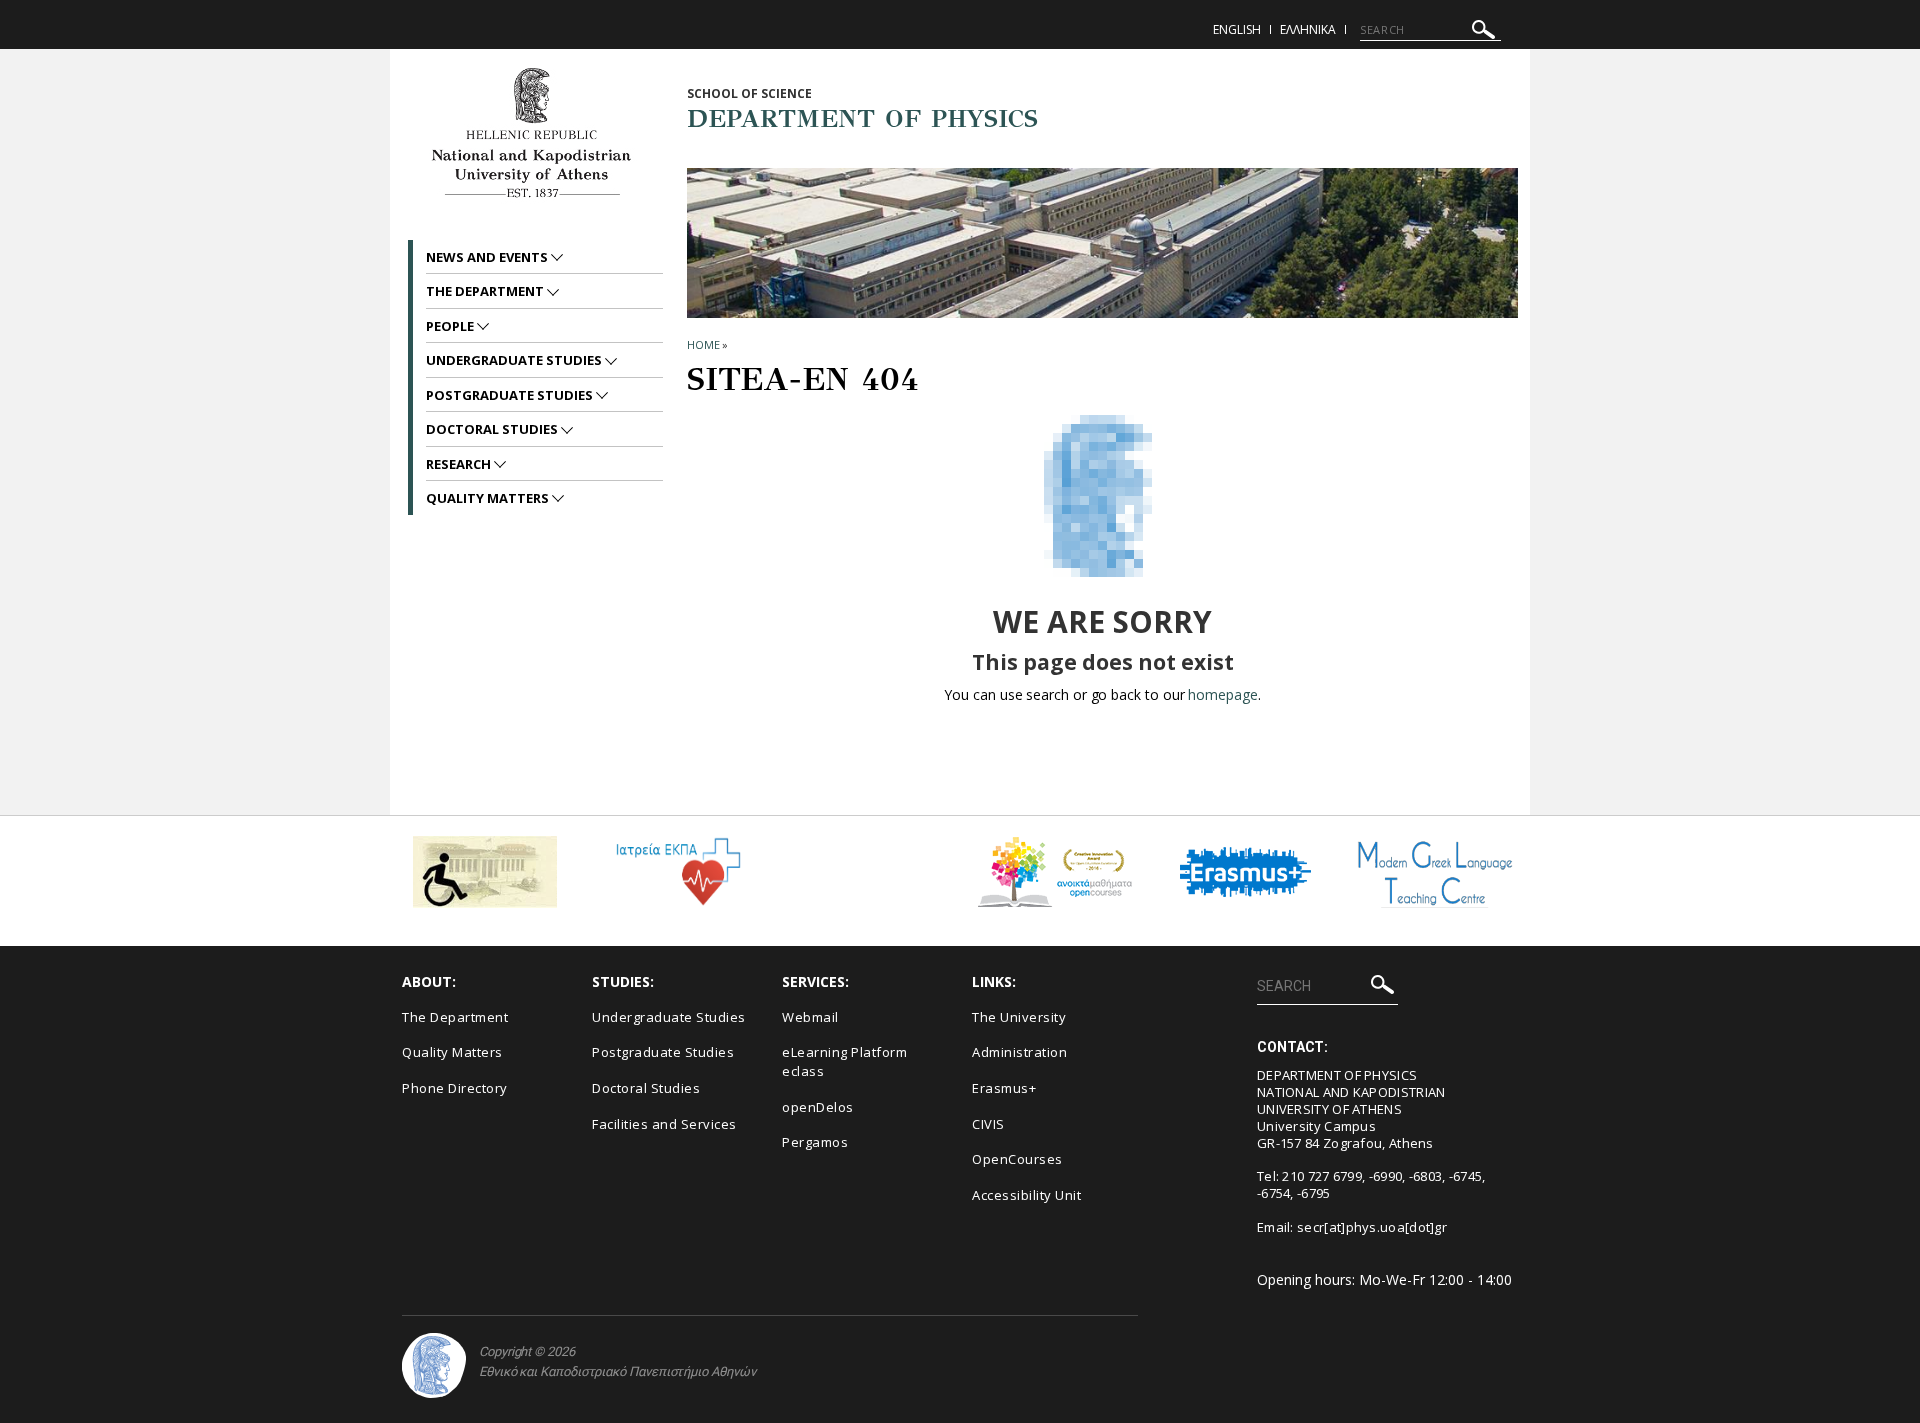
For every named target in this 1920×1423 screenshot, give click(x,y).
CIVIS (988, 1124)
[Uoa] (434, 1365)
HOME (703, 344)
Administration (1019, 1052)
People (451, 326)
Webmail (810, 1017)
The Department (486, 291)
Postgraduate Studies (511, 395)
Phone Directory (455, 1088)
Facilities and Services (664, 1124)
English (1237, 29)
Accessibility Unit (1026, 1195)
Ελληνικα (1308, 29)
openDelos (818, 1107)
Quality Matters (489, 498)
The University (1019, 1017)
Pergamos (815, 1142)
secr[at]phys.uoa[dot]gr (1372, 1227)
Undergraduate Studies (515, 360)
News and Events (488, 257)
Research (460, 464)
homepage (1222, 694)
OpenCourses (1017, 1159)
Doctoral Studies (493, 429)
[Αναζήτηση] (1483, 32)
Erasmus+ (1004, 1088)
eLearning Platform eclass (844, 1061)
